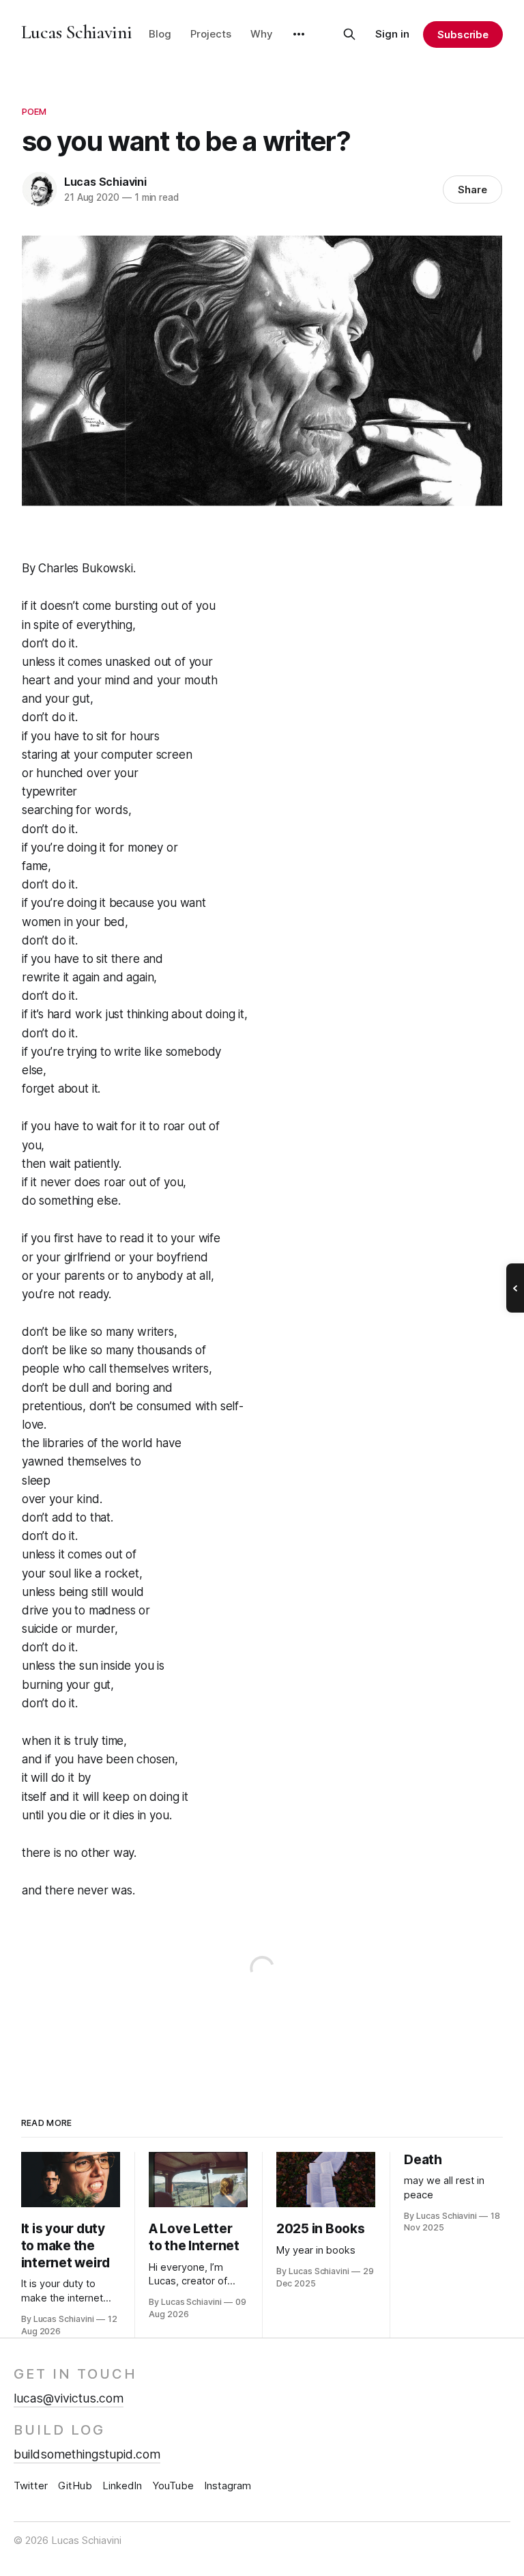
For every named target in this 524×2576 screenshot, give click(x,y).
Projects (211, 34)
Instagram (228, 2486)
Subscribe (463, 34)
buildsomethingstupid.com (87, 2454)
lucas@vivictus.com (69, 2398)
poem (34, 111)
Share (472, 190)
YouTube (173, 2486)
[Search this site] (349, 34)
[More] (299, 34)
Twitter (31, 2486)
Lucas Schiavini (77, 32)
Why (262, 34)
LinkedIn (122, 2486)
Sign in (392, 34)
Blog (160, 34)
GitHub (75, 2486)
